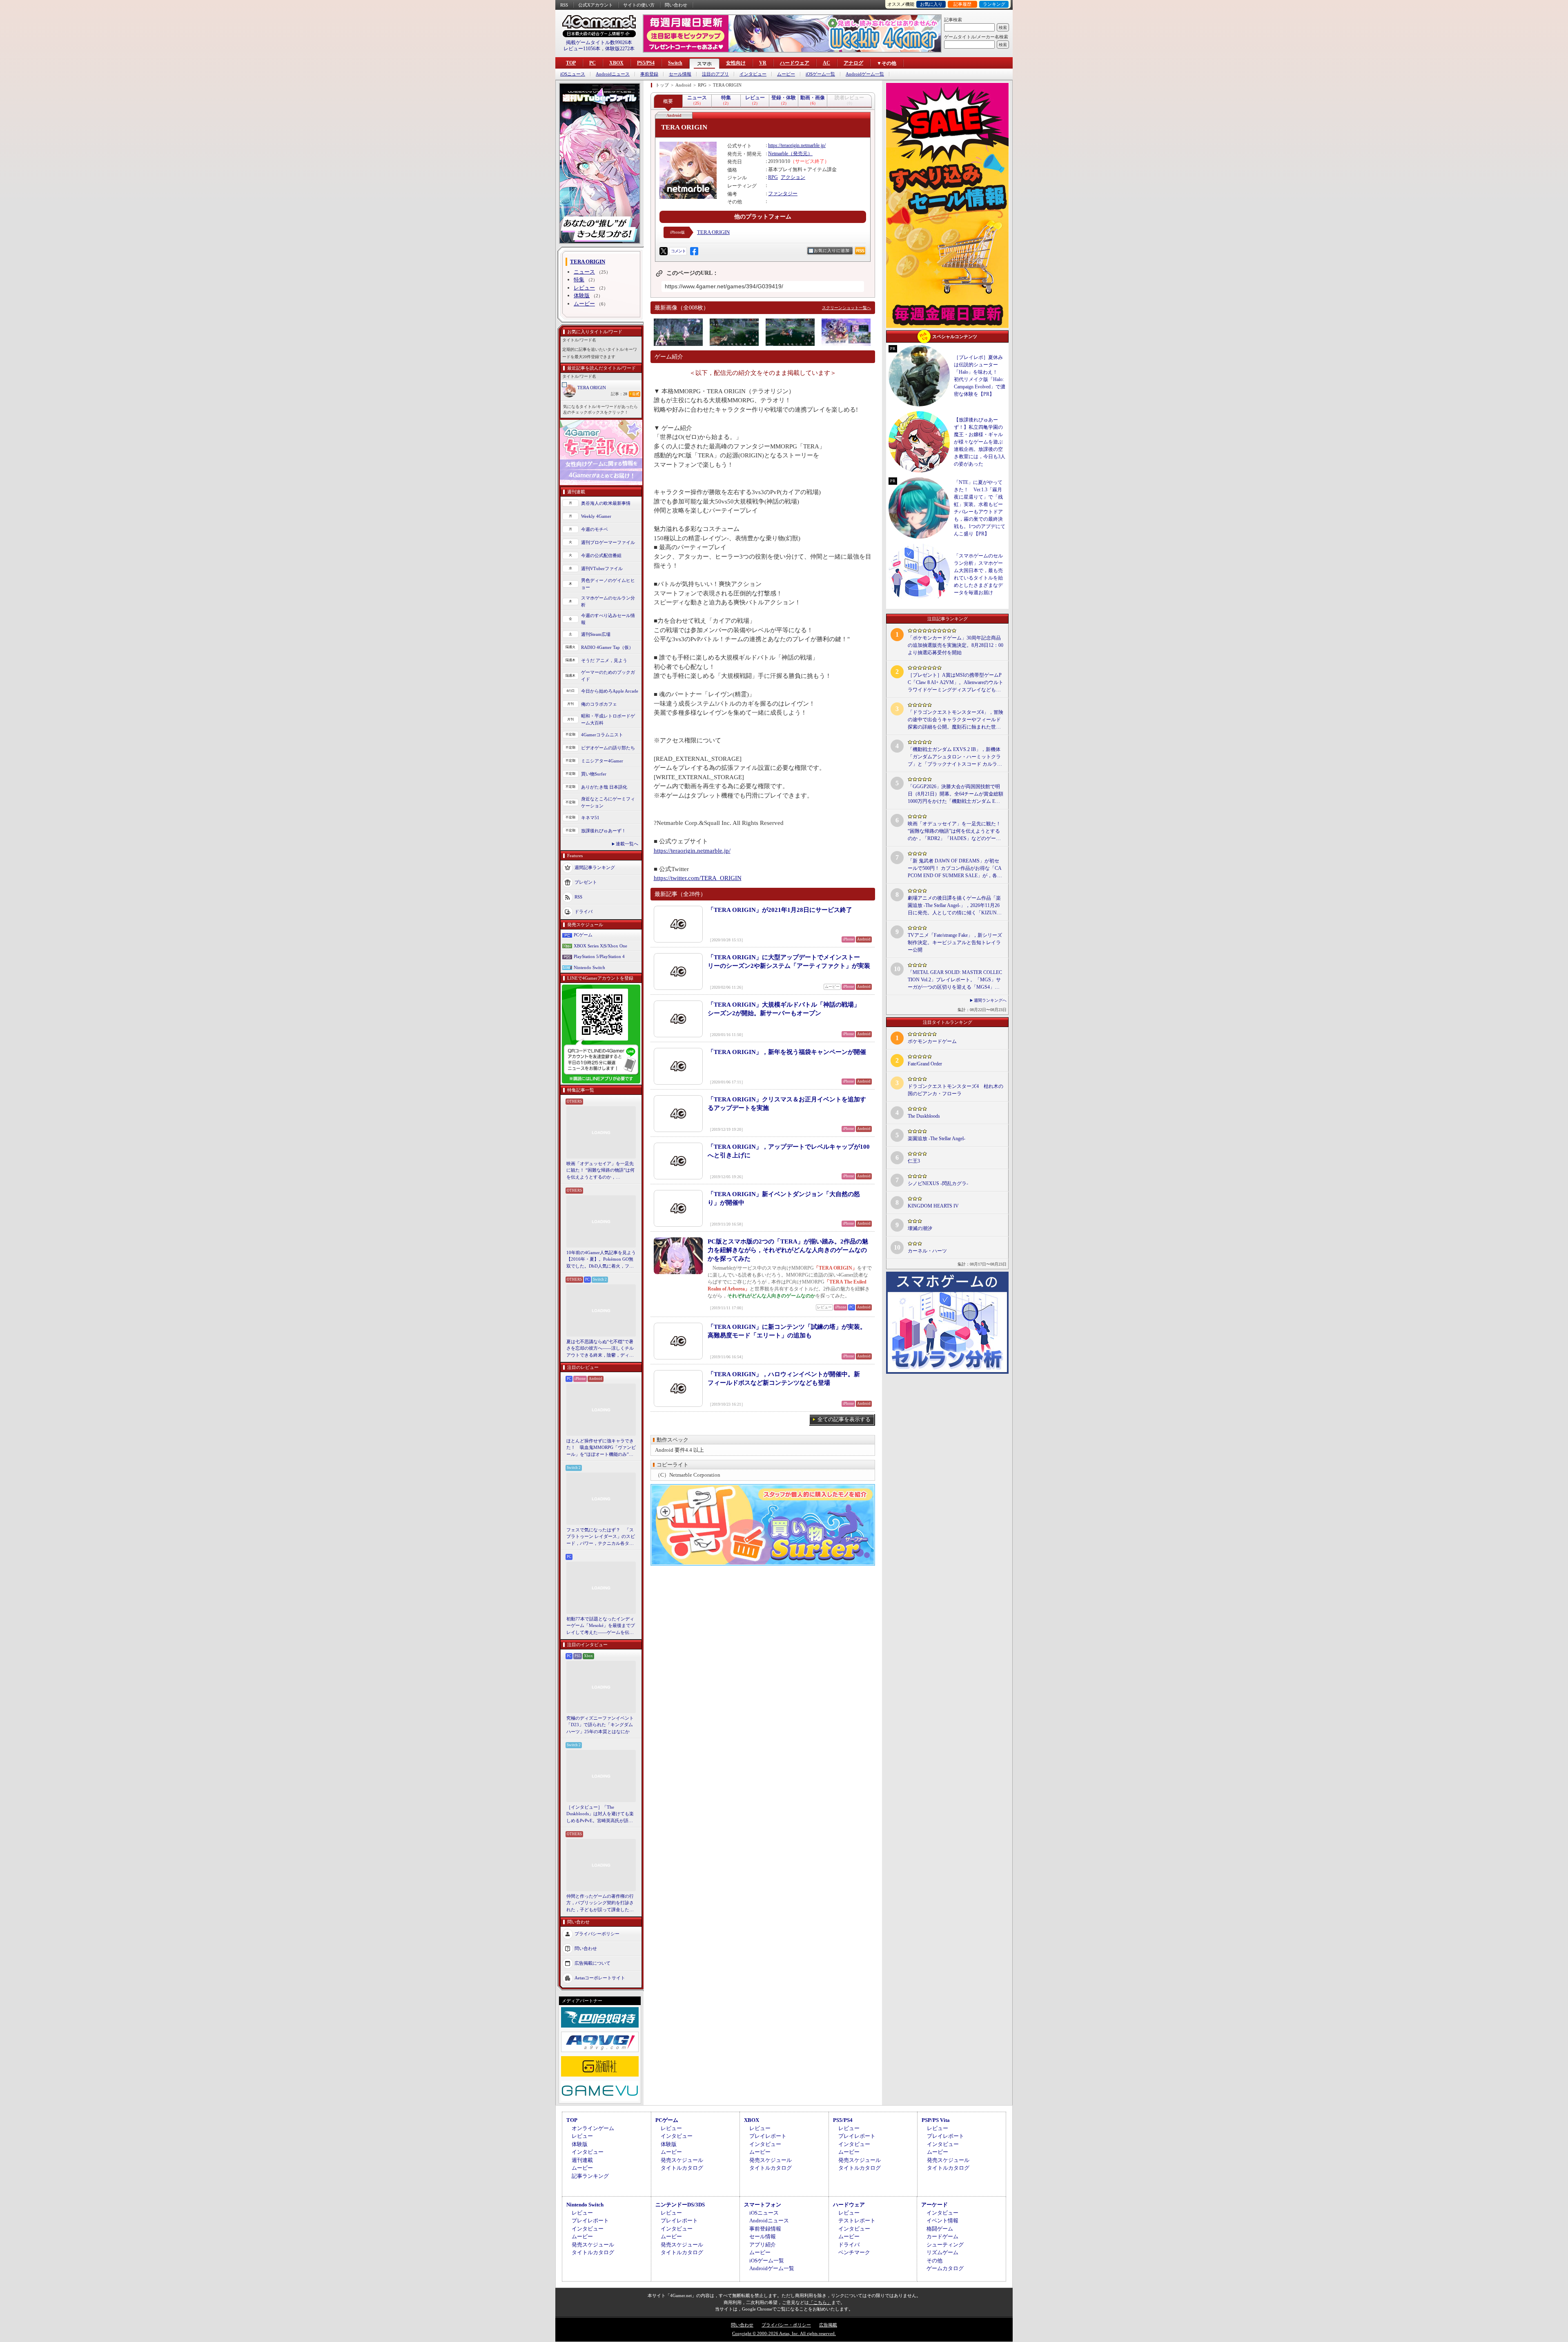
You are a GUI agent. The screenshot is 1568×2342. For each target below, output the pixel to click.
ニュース (584, 272)
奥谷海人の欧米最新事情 (606, 503)
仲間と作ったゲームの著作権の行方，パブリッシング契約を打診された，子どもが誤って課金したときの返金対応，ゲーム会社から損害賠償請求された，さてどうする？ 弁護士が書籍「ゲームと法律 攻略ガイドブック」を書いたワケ (601, 1903)
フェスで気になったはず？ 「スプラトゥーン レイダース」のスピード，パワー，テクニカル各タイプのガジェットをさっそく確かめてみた (601, 1537)
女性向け (736, 63)
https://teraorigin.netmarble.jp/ (797, 145)
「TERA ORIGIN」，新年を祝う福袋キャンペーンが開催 (787, 1052)
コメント (678, 251)
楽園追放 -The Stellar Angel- (937, 1139)
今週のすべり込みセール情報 (608, 619)
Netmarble (778, 154)
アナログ (853, 63)
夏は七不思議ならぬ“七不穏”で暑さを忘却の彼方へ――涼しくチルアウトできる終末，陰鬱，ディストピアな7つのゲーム (600, 1349)
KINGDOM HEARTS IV (933, 1206)
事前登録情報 (765, 2229)
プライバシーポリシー (597, 1934)
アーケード (934, 2205)
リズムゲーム (942, 2252)
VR (763, 63)
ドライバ (584, 911)
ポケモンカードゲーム (932, 1041)
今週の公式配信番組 (601, 555)
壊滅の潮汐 (920, 1228)
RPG (773, 177)
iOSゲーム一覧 (820, 74)
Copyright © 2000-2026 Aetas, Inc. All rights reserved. (784, 2333)
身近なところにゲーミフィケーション (608, 802)
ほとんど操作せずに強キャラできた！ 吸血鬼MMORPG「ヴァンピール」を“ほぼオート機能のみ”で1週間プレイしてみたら (601, 1448)
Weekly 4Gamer (596, 516)
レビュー (584, 288)
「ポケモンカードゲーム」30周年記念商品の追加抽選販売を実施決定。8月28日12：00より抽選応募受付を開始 (955, 645)
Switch (675, 63)
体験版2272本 (620, 49)
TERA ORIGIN (592, 388)
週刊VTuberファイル (602, 568)
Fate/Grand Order (925, 1064)
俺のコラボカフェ (599, 704)
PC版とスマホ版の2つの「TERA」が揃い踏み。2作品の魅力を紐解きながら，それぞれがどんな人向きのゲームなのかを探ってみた (788, 1250)
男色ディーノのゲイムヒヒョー (608, 584)
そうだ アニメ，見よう (604, 660)
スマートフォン (763, 2205)
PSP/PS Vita (936, 2120)
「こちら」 (820, 2302)
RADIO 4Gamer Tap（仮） (607, 647)
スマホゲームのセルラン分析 (608, 601)
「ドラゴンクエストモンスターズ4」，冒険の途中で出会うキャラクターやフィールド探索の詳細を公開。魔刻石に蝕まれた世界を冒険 (955, 720)
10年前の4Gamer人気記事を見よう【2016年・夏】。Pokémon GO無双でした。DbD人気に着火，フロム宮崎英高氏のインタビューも (601, 1260)
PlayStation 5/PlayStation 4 (599, 956)
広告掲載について (592, 1963)
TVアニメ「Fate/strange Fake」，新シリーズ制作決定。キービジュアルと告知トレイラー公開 (955, 943)
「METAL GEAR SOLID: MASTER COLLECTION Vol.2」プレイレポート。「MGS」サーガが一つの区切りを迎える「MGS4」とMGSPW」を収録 (955, 980)
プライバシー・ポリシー (786, 2325)
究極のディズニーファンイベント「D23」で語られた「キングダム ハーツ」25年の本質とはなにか (600, 1725)
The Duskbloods (924, 1116)
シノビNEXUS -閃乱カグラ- (938, 1183)
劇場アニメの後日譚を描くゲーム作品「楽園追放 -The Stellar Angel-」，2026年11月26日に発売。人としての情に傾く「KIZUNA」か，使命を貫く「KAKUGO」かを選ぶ (955, 906)
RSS (564, 5)
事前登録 (649, 74)
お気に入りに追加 (832, 251)
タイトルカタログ (682, 2168)
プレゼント (586, 882)
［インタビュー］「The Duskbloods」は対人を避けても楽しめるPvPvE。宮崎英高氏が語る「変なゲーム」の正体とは (600, 1814)
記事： (619, 394)
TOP (571, 63)
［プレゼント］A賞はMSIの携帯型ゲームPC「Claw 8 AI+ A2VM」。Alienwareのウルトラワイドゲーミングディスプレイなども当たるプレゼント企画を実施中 (955, 683)
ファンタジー (783, 194)
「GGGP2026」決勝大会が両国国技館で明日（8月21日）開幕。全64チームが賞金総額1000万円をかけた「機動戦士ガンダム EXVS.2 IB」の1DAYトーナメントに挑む (955, 794)
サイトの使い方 (639, 5)
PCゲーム (583, 935)
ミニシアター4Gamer (602, 761)
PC (592, 63)
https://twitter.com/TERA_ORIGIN (698, 878)
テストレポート (857, 2221)
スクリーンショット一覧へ (846, 308)
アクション (793, 177)
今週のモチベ (595, 529)
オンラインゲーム (593, 2128)
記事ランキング (590, 2176)
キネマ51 (590, 818)
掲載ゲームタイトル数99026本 (599, 42)
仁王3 (914, 1161)
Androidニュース (613, 74)
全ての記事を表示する (844, 1419)
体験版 (582, 295)
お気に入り (931, 4)
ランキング (994, 4)
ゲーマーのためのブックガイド (608, 676)
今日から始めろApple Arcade (610, 691)
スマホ (704, 64)
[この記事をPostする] (664, 251)
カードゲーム (942, 2236)
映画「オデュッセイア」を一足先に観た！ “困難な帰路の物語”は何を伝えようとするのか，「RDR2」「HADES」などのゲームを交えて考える (600, 1171)
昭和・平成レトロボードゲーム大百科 (608, 719)
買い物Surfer (594, 774)
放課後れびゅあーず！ (604, 831)
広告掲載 (828, 2325)
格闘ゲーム (940, 2229)
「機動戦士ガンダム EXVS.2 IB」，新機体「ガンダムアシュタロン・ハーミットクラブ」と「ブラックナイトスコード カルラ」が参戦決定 (955, 757)
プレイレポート (768, 2136)
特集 (579, 280)
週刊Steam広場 (596, 634)
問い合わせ (676, 5)
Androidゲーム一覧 (865, 74)
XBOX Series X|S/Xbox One (600, 946)
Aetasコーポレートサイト (600, 1978)
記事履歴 (962, 4)
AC (826, 63)
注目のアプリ (715, 74)
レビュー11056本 (582, 49)
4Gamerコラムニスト (602, 735)
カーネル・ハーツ (927, 1251)
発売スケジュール (682, 2160)
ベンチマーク (854, 2252)
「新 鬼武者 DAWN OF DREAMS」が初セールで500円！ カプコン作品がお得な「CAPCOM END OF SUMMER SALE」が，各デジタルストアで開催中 (955, 869)
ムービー (786, 74)
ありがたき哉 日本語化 (604, 787)
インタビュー (753, 74)
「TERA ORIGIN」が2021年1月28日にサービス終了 (780, 910)
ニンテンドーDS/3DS (680, 2205)
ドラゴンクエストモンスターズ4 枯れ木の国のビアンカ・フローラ (955, 1090)
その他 (934, 2261)
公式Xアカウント (596, 5)
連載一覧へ (627, 844)
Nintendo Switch (589, 967)
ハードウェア (795, 63)
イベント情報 (942, 2221)
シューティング (945, 2245)
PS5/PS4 (646, 63)
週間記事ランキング (595, 867)
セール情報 (680, 74)
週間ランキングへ (990, 1000)
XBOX (616, 63)
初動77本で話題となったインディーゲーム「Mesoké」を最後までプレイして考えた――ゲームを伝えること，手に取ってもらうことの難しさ (601, 1626)
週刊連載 (582, 2160)
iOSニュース (573, 74)
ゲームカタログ (945, 2268)
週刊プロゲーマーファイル (608, 542)
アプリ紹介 (763, 2245)
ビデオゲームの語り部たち (608, 748)
